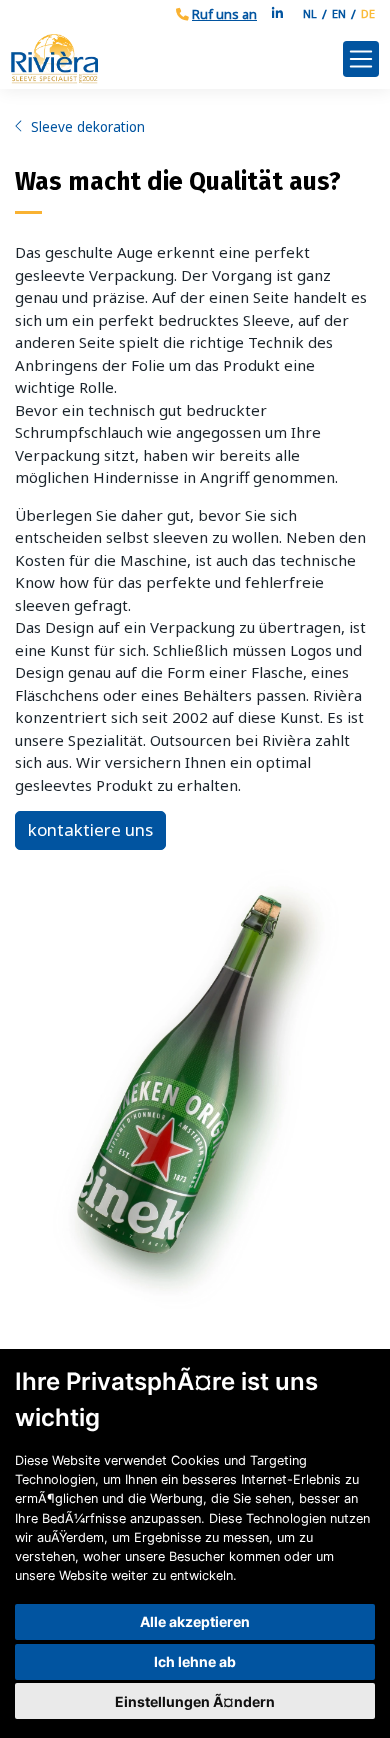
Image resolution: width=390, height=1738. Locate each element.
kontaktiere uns (90, 829)
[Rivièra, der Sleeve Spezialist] (177, 58)
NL (310, 13)
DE (368, 13)
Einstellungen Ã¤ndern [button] (195, 1701)
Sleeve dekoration (88, 127)
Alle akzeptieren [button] (195, 1621)
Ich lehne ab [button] (195, 1661)
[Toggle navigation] (361, 59)
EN (339, 13)
